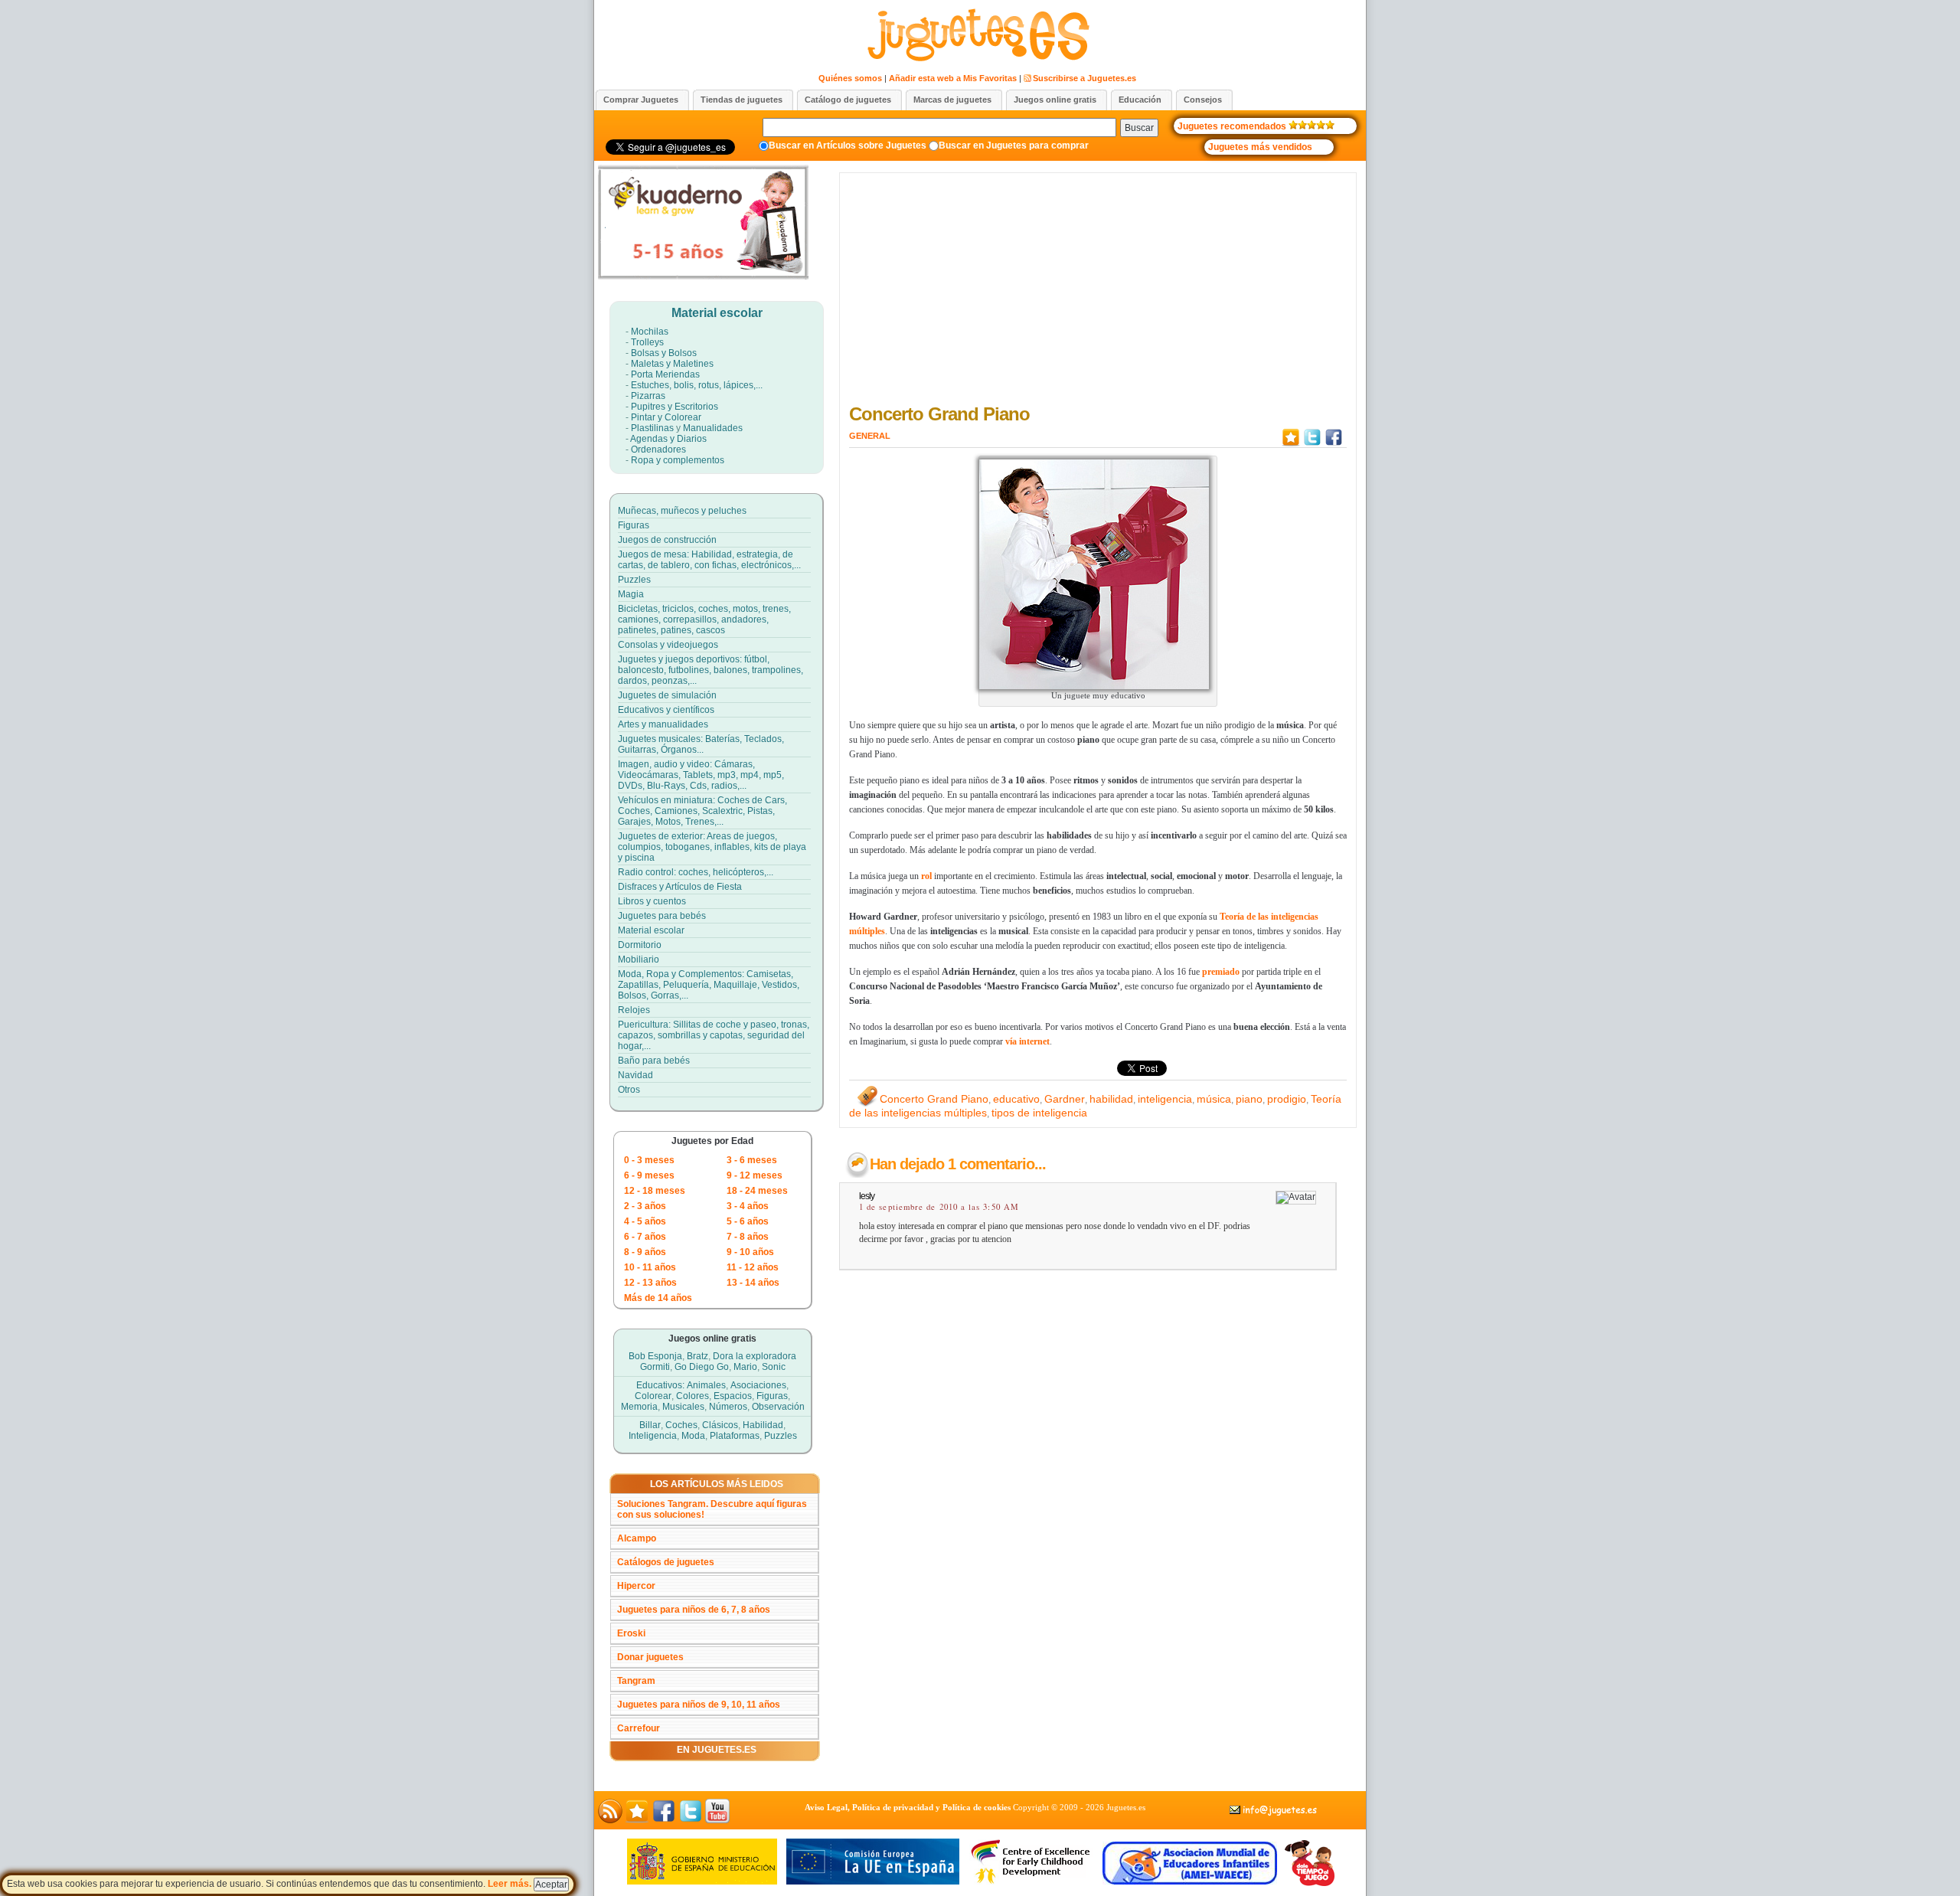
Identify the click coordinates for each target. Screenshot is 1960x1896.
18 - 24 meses (757, 1191)
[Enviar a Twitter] (1312, 445)
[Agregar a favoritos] (1291, 445)
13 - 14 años (753, 1283)
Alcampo (637, 1538)
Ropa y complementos (678, 460)
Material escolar (717, 313)
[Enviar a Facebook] (1334, 445)
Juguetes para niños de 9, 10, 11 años (699, 1705)
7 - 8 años (748, 1237)
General (870, 436)
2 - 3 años (645, 1206)
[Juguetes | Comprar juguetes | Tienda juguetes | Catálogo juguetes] (977, 59)
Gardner (1065, 1099)
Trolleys (647, 342)
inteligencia (1165, 1099)
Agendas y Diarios (668, 439)
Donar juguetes (650, 1657)
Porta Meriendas (665, 374)
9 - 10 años (750, 1252)
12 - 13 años (650, 1283)
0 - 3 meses (649, 1160)
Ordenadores (658, 449)
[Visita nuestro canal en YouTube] (717, 1820)
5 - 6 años (748, 1221)
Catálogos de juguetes (666, 1562)
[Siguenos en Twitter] (691, 1820)
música (1214, 1099)
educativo (1016, 1099)
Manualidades (713, 428)
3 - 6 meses (752, 1160)
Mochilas (650, 332)
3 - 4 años (748, 1206)
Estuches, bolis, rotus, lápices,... (697, 385)
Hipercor (636, 1586)
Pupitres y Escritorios (675, 407)
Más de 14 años (658, 1298)
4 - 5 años (645, 1221)
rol (926, 876)
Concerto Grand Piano (939, 414)
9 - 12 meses (755, 1175)
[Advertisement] (1098, 292)
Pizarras (648, 396)
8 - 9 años (645, 1252)
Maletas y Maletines (672, 364)
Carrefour (639, 1728)
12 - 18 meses (655, 1191)
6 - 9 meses (649, 1175)
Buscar (1139, 128)
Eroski (631, 1633)
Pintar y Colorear (666, 417)
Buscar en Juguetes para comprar (1014, 145)
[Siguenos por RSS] (610, 1820)
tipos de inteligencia (1039, 1113)
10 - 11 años (650, 1267)
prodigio (1287, 1099)
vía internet (1027, 1041)
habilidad (1111, 1099)
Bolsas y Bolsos (664, 353)
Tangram (636, 1681)
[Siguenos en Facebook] (664, 1820)
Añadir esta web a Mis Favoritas (953, 78)
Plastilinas (652, 428)
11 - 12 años (753, 1267)
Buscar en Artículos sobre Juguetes (848, 145)
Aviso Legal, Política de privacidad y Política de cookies (908, 1807)
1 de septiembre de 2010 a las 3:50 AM (939, 1207)
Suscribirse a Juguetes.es (1085, 78)
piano (1249, 1099)
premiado (1221, 972)
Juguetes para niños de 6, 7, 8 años (694, 1610)
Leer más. (511, 1884)
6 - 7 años (645, 1237)
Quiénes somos (850, 78)
